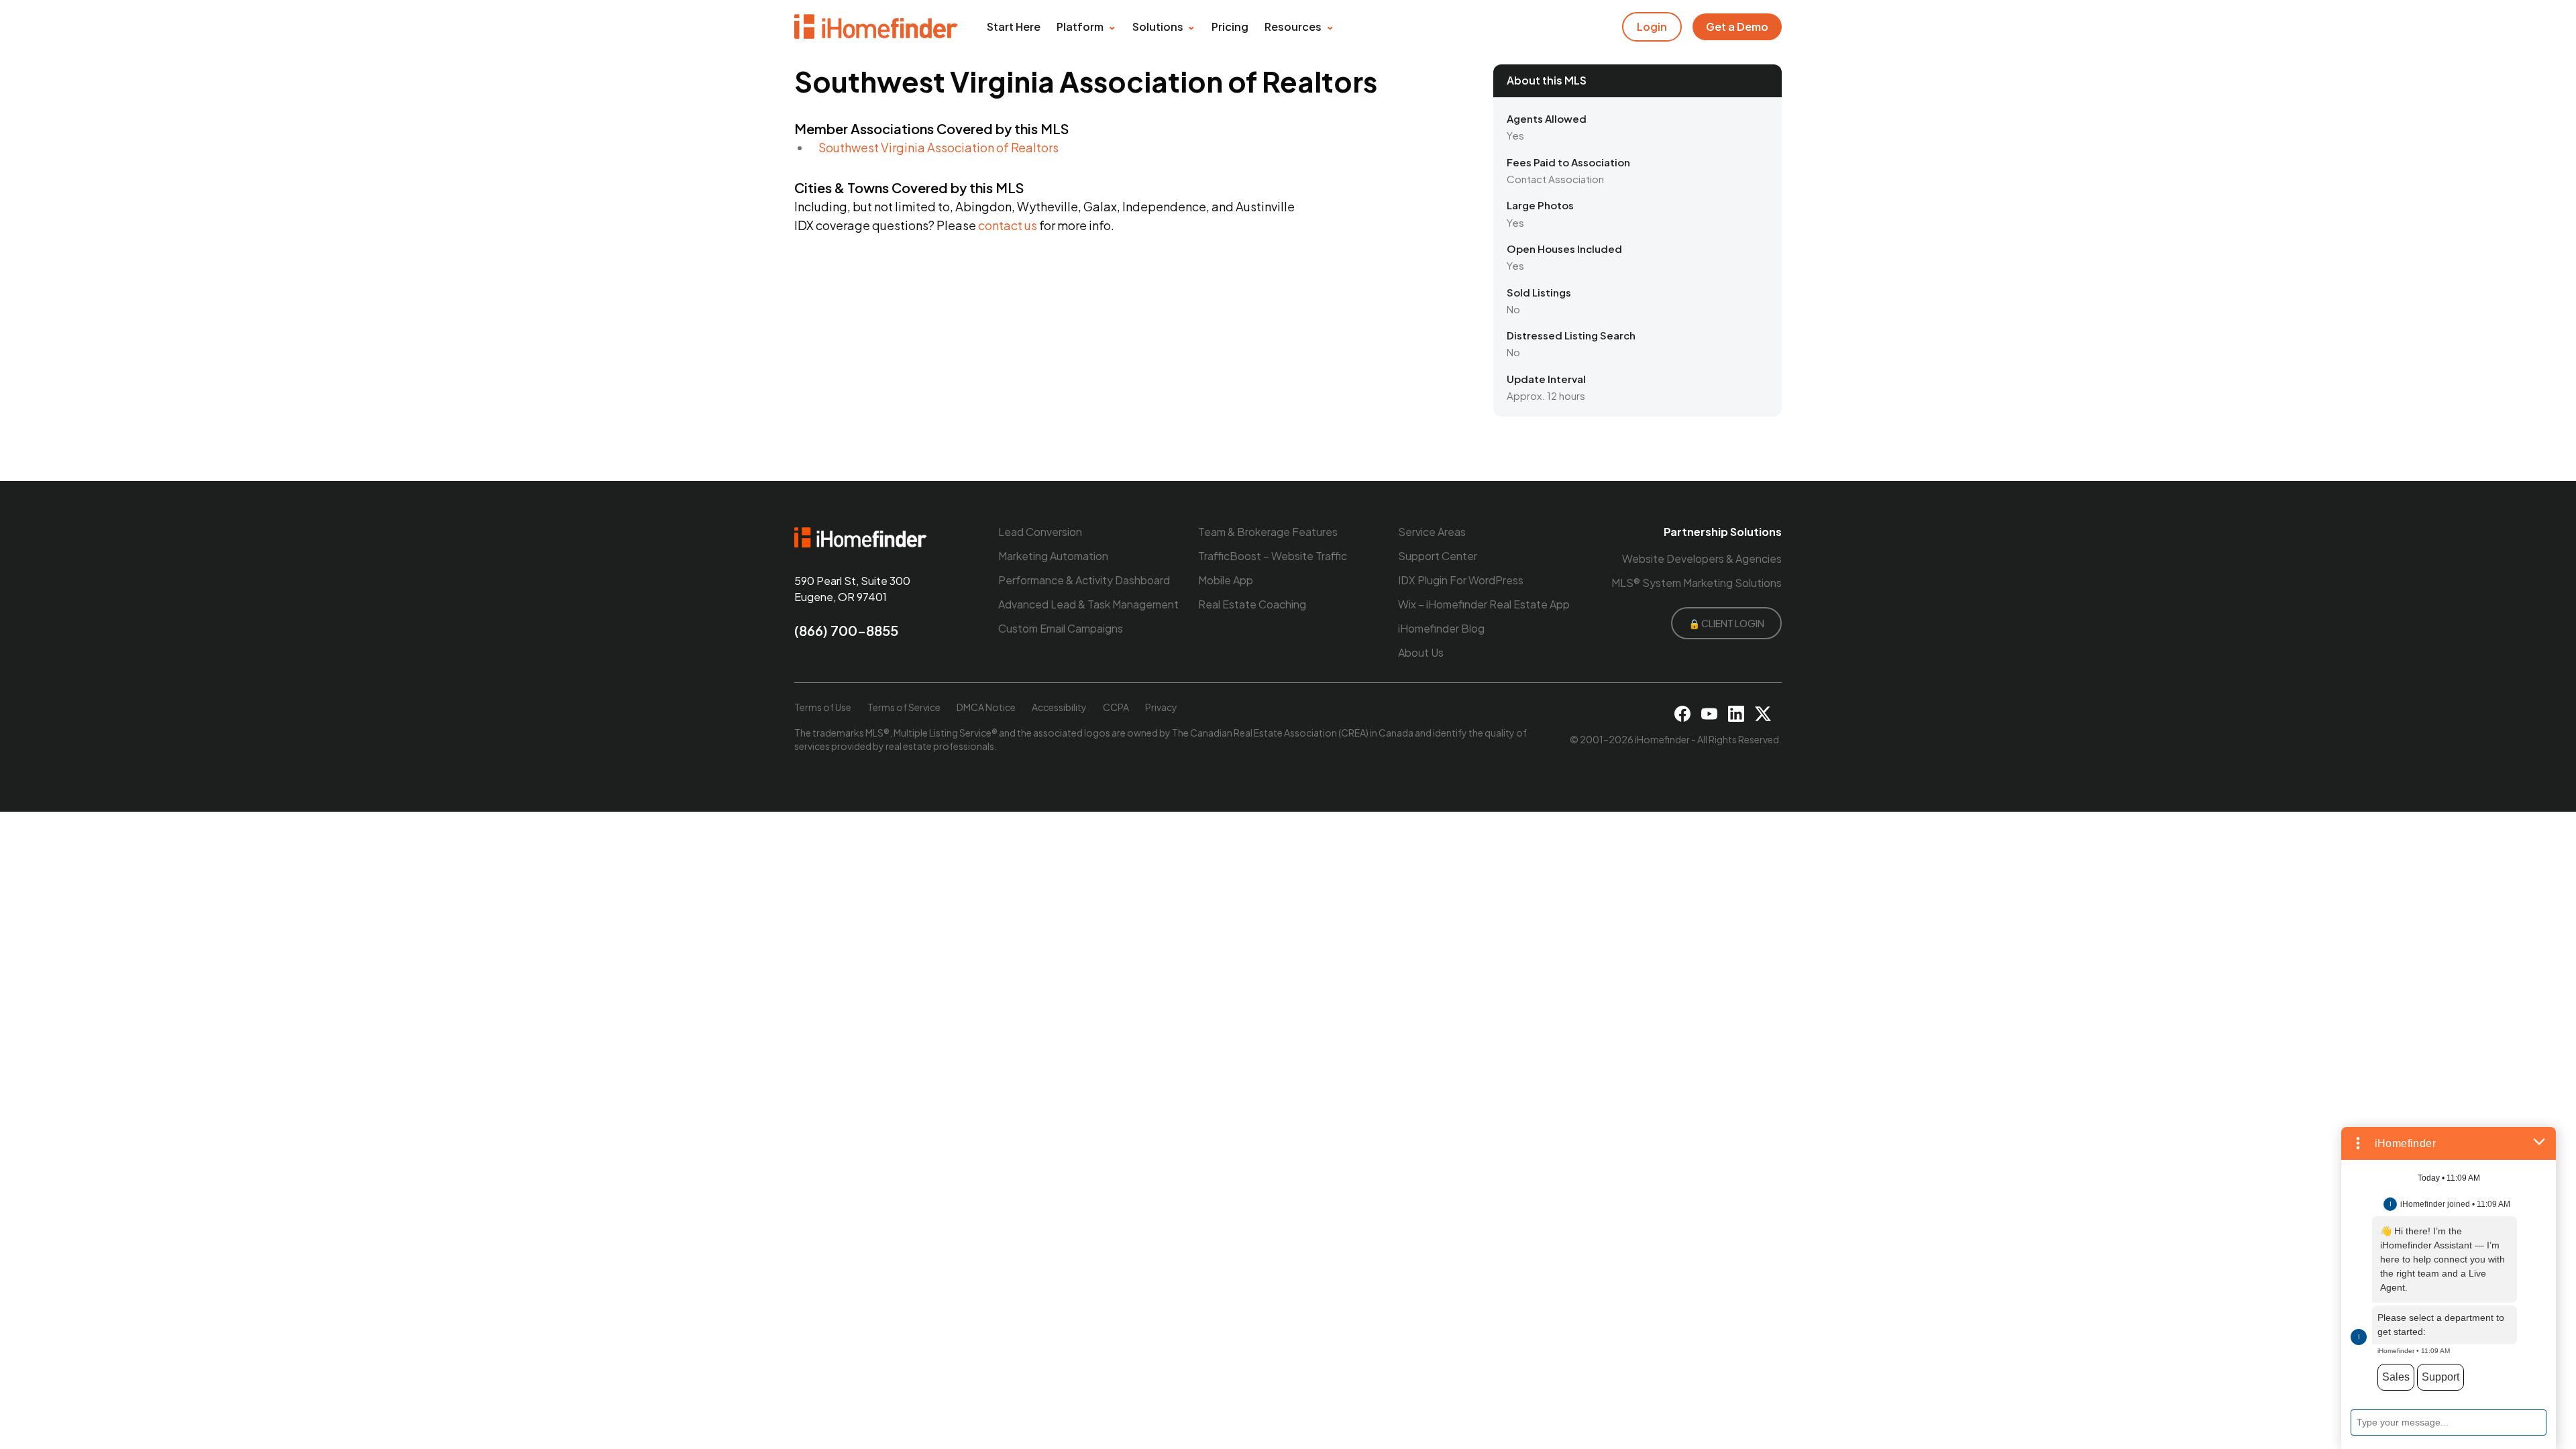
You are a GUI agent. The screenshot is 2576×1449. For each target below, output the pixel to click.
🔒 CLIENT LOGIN (1726, 623)
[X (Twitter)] (1763, 714)
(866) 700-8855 (846, 630)
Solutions (1158, 26)
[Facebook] (1682, 714)
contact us (1008, 225)
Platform (1080, 26)
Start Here (1014, 26)
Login (1652, 26)
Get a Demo (1737, 26)
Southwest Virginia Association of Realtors (938, 147)
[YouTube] (1709, 714)
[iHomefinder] (877, 27)
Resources (1293, 26)
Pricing (1230, 26)
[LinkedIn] (1736, 714)
